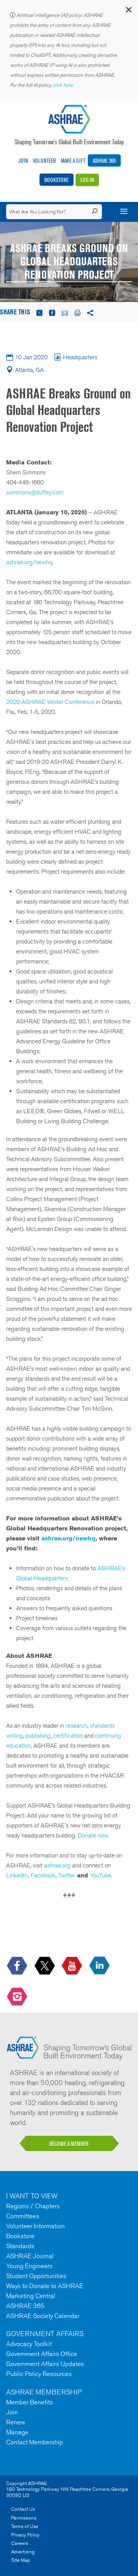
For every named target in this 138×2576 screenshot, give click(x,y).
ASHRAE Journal (30, 2256)
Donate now (93, 1835)
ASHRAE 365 (104, 161)
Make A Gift (73, 161)
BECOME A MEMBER (69, 2144)
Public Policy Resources (39, 2374)
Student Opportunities (36, 2276)
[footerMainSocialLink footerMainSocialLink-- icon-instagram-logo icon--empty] (18, 1997)
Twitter (67, 1875)
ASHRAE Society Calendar (43, 2316)
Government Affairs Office (42, 2354)
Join (23, 161)
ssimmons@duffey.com (35, 492)
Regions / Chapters (33, 2206)
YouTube (101, 1875)
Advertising (23, 2552)
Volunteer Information (35, 2226)
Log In (87, 180)
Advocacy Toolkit (29, 2344)
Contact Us (23, 2509)
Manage (17, 2432)
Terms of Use (25, 2526)
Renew (16, 2422)
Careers (20, 2543)
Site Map (21, 2560)
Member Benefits (30, 2402)
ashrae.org (57, 1865)
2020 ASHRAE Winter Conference (50, 702)
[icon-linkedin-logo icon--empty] (100, 1966)
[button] (128, 11)
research (76, 1726)
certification (68, 1736)
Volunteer (44, 161)
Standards (20, 2246)
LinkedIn (17, 1875)
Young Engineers (29, 2266)
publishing (38, 1736)
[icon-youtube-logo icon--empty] (73, 1966)
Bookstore (57, 180)
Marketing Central (31, 2296)
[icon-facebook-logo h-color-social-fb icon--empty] (18, 1966)
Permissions (24, 2518)
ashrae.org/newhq (29, 562)
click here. (64, 85)
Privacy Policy (25, 2535)
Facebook (43, 1875)
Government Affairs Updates (45, 2364)
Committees (23, 2216)
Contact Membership (34, 2442)
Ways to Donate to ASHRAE (45, 2286)
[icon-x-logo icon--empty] (45, 1966)
